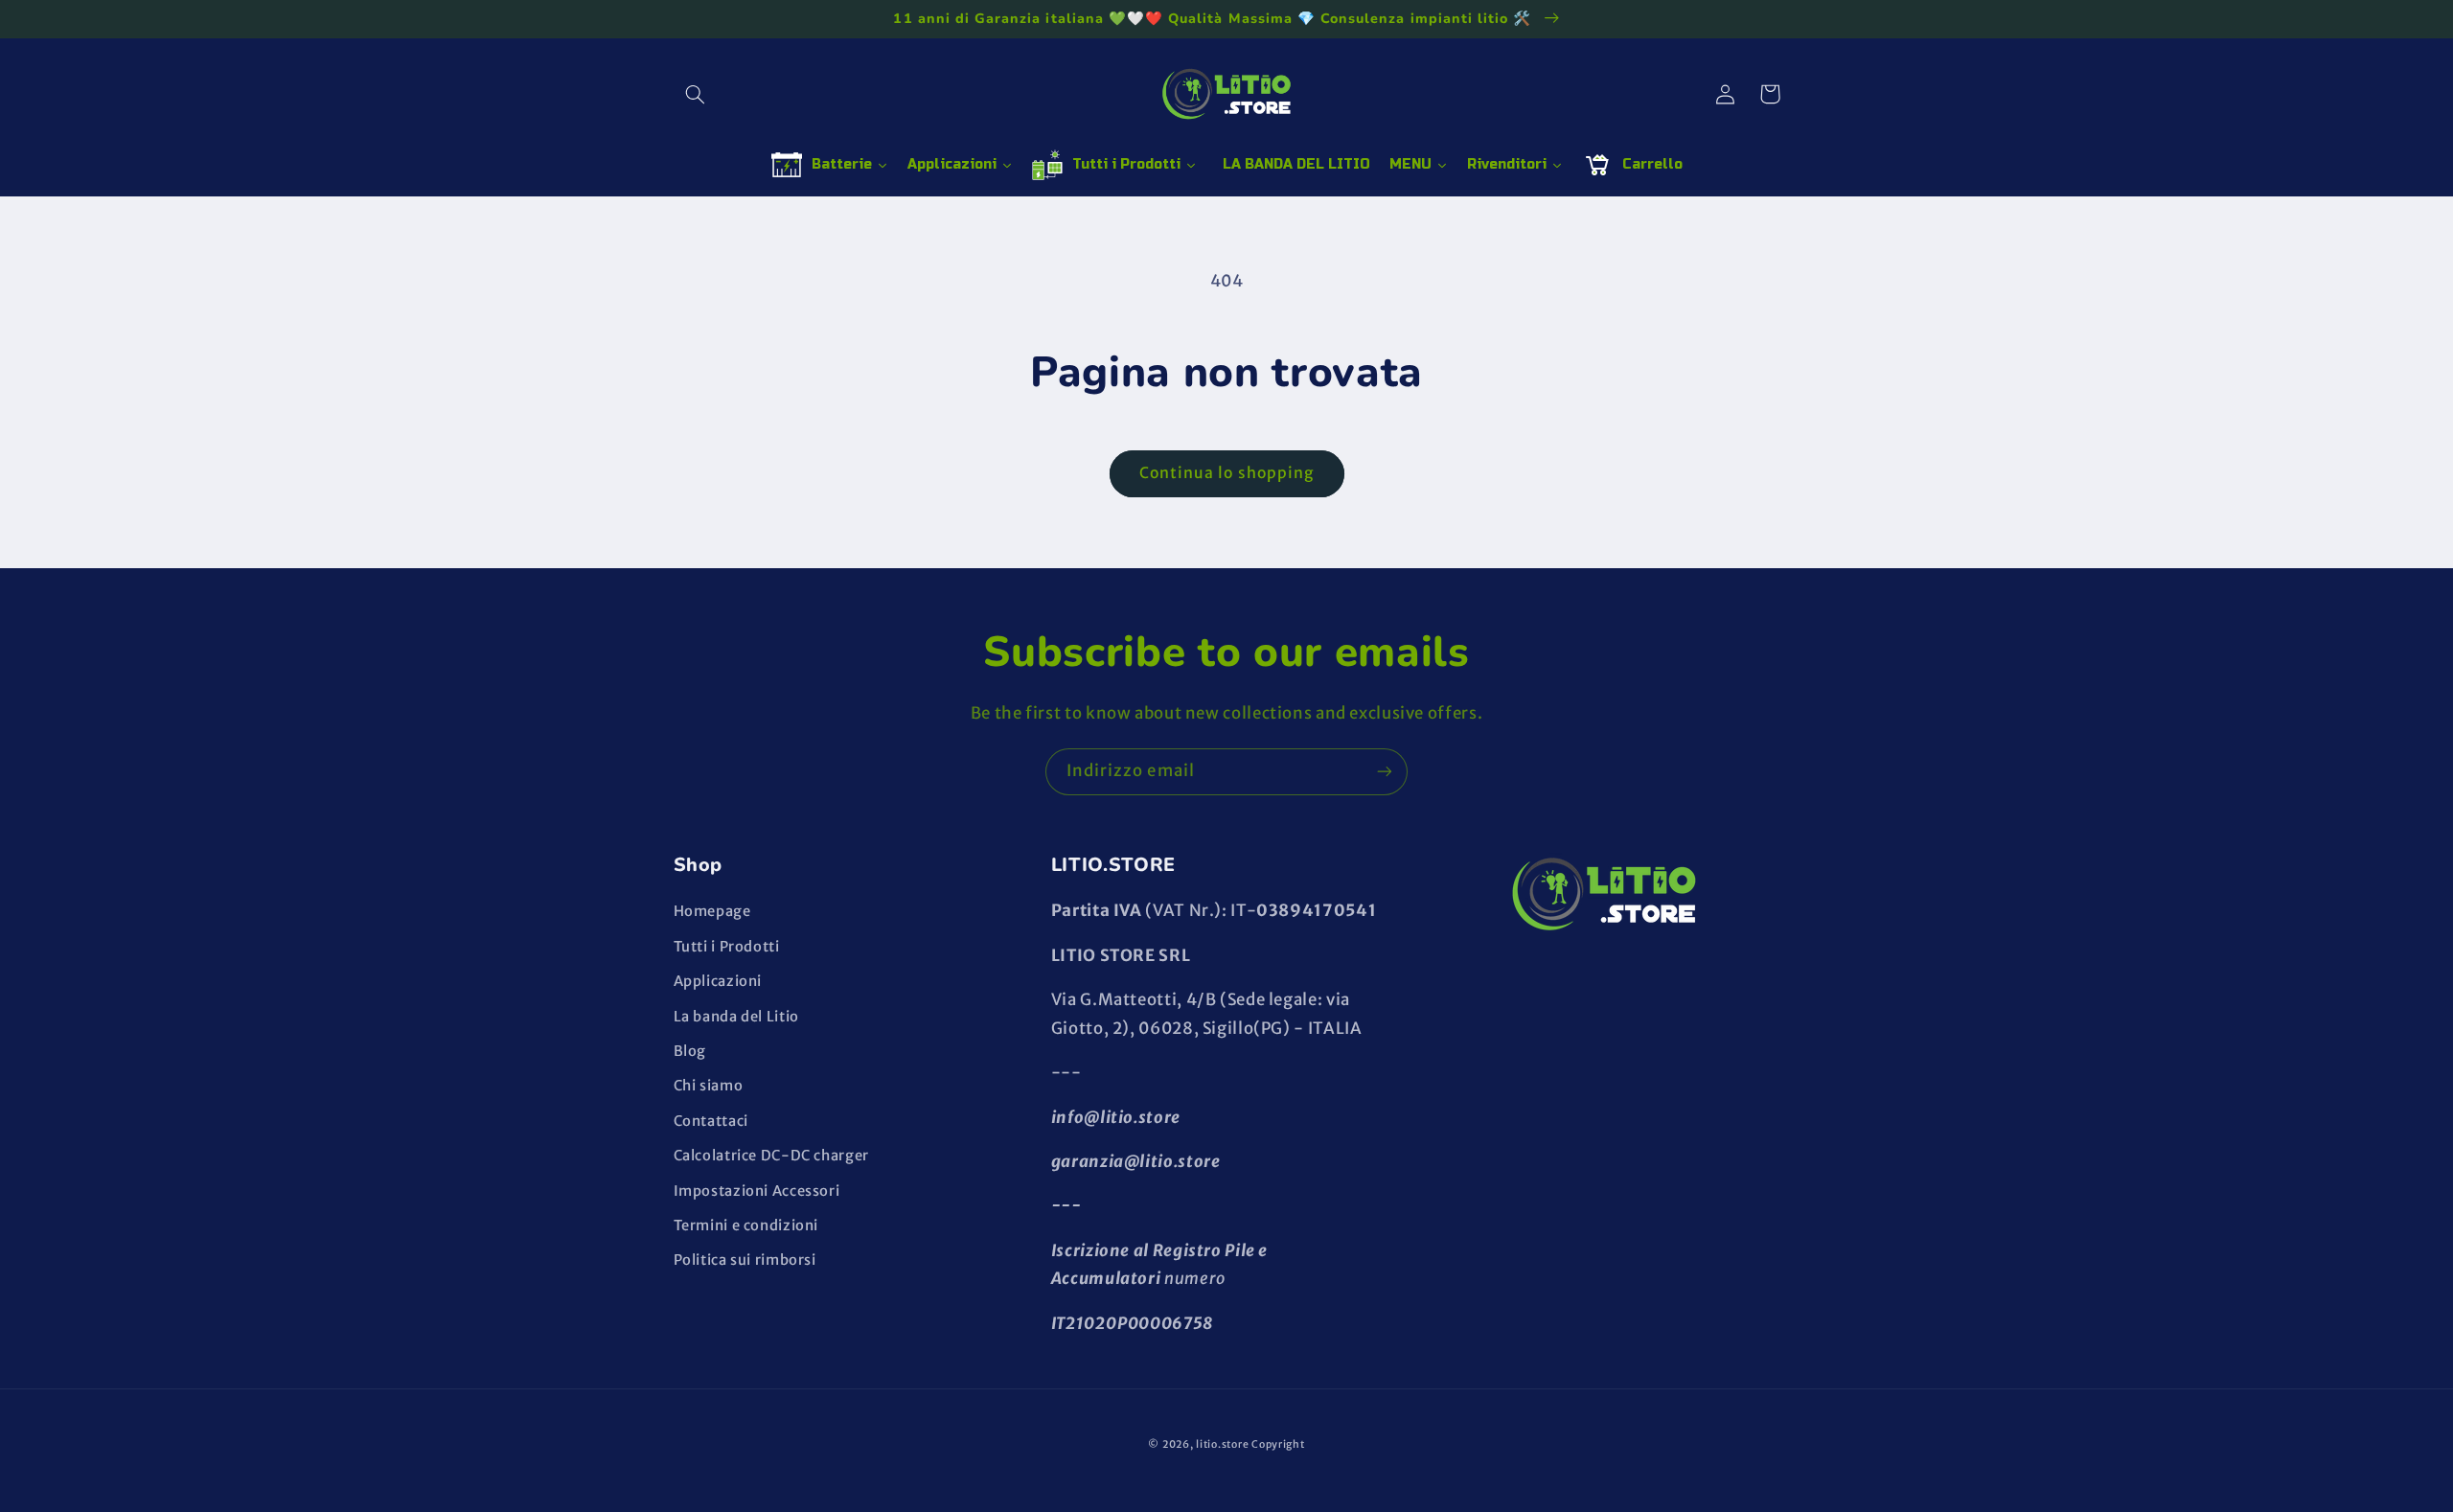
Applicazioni (718, 981)
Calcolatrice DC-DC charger (771, 1156)
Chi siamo (709, 1086)
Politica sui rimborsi (745, 1260)
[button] (696, 94)
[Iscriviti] (1385, 772)
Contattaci (711, 1121)
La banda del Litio (736, 1017)
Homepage (712, 911)
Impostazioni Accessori (757, 1191)
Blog (690, 1051)
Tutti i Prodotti (727, 947)
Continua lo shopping (1226, 473)
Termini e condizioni (746, 1226)
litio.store (1222, 1444)
